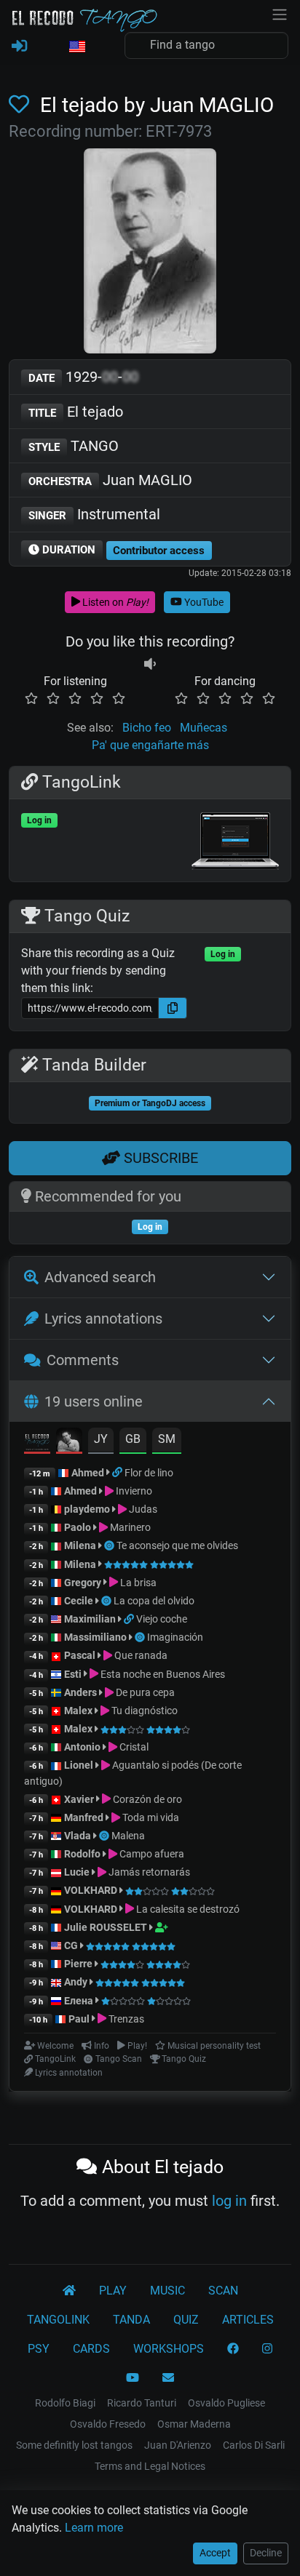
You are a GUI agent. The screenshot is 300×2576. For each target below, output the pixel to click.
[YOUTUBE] (133, 2378)
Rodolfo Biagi (65, 2403)
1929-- (83, 377)
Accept (215, 2553)
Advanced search (100, 1277)
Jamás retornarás (148, 1872)
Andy (76, 1982)
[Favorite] (22, 105)
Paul (79, 2019)
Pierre (78, 1964)
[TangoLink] (118, 1473)
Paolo (78, 1527)
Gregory (83, 1583)
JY (101, 1439)
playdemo (87, 1509)
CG (71, 1945)
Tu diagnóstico (143, 1711)
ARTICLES (248, 2320)
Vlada (78, 1836)
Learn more (94, 2528)
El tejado (76, 412)
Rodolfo (82, 1854)
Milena (80, 1545)
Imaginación (175, 1637)
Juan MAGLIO (110, 480)
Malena (128, 1836)
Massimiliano (95, 1637)
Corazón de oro (146, 1799)
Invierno (133, 1491)
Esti (73, 1674)
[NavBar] (280, 13)
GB (133, 1439)
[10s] (150, 664)
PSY (39, 2349)
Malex (78, 1711)
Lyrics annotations (103, 1319)
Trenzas (125, 2019)
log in (229, 2201)
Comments (83, 1360)
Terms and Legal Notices (150, 2466)
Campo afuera (151, 1854)
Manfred (84, 1817)
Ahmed (88, 1473)
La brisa (137, 1583)
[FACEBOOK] (233, 2349)
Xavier (80, 1799)
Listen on (114, 602)
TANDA (131, 2320)
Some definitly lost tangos (74, 2445)
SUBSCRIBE (159, 1158)
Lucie (77, 1872)
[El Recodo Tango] (69, 2291)
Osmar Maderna (194, 2424)
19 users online (94, 1401)
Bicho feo (147, 728)
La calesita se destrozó (187, 1909)
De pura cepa (144, 1692)
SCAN (223, 2291)
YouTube (203, 602)
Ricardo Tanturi (142, 2403)
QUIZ (186, 2320)
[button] (76, 47)
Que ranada (140, 1655)
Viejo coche (162, 1619)
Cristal (133, 1747)
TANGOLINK (58, 2320)
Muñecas (204, 728)
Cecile (79, 1601)
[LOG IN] (19, 47)
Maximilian (90, 1619)
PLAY (113, 2291)
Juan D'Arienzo (178, 2445)
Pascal (80, 1655)
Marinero (129, 1527)
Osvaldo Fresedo (108, 2424)
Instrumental (94, 514)
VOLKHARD (91, 1890)
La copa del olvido (154, 1601)
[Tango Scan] (110, 1545)
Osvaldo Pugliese (226, 2403)
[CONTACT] (168, 2378)
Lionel (80, 1765)
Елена (79, 2001)
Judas (142, 1509)
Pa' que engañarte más (150, 745)
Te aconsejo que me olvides (177, 1545)
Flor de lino (149, 1473)
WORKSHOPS (169, 2349)
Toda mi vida (150, 1817)
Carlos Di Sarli (254, 2445)
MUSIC (167, 2291)
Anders (80, 1692)
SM (167, 1439)
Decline (266, 2553)
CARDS (91, 2349)
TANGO (74, 446)
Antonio (82, 1747)
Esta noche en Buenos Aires (162, 1674)
